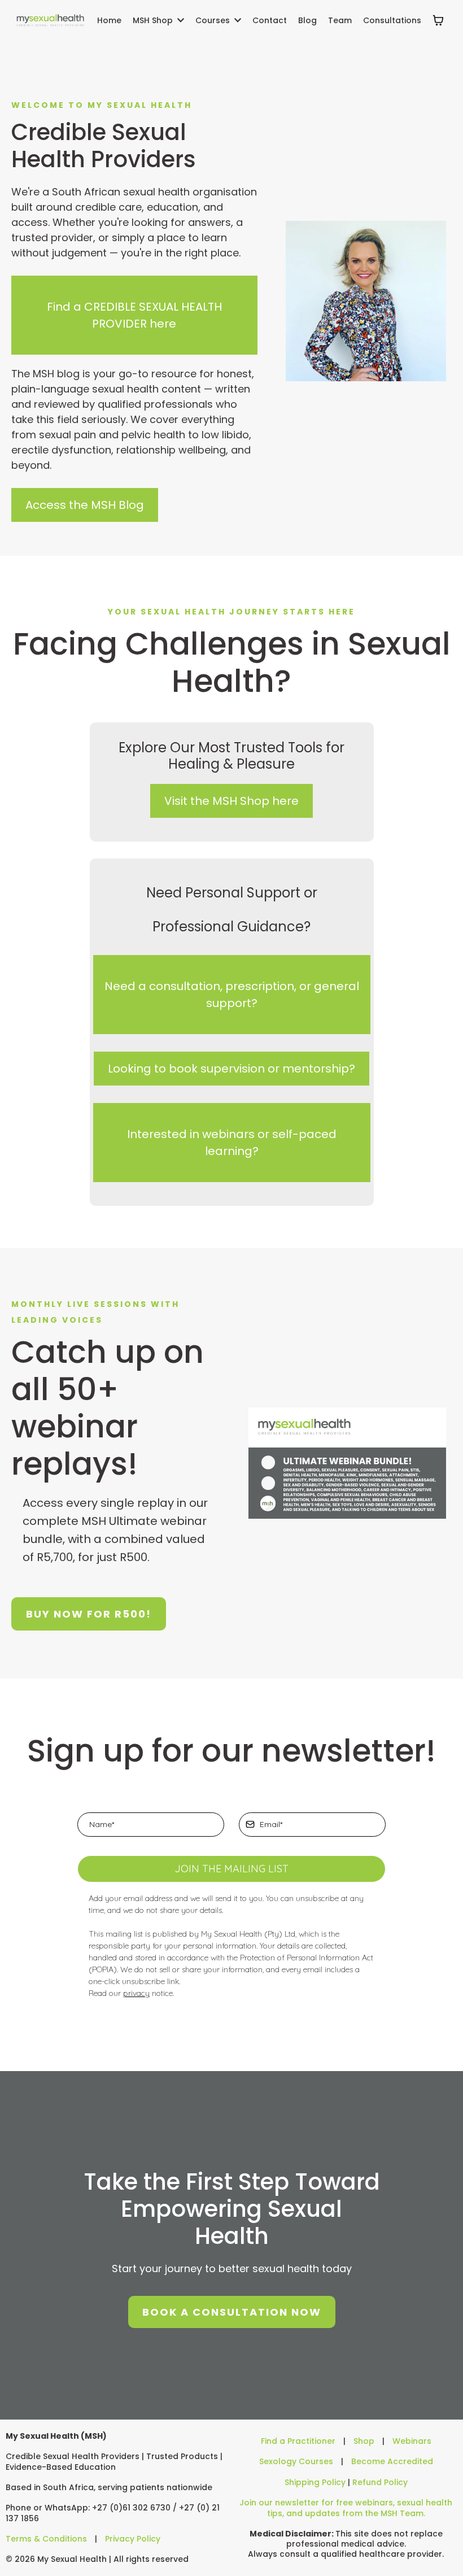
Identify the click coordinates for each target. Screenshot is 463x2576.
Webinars (412, 2441)
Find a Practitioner (298, 2441)
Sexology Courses (296, 2461)
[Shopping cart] (438, 20)
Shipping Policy (315, 2482)
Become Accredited (392, 2461)
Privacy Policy (133, 2539)
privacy (136, 1993)
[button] (180, 20)
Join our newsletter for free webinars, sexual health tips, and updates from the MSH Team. (346, 2508)
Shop (364, 2441)
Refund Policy (380, 2482)
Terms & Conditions (46, 2539)
